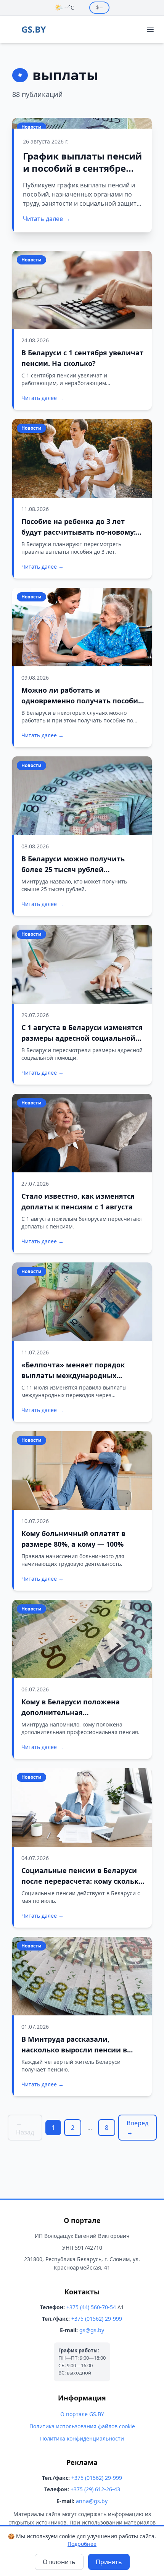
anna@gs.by (92, 2501)
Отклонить (59, 2562)
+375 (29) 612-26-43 (95, 2489)
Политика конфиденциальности (82, 2438)
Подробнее (82, 2544)
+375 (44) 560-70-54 (91, 2307)
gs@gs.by (92, 2330)
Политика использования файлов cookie (82, 2426)
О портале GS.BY (82, 2414)
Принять (109, 2562)
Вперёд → (137, 2128)
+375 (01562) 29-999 (97, 2319)
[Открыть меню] (150, 29)
